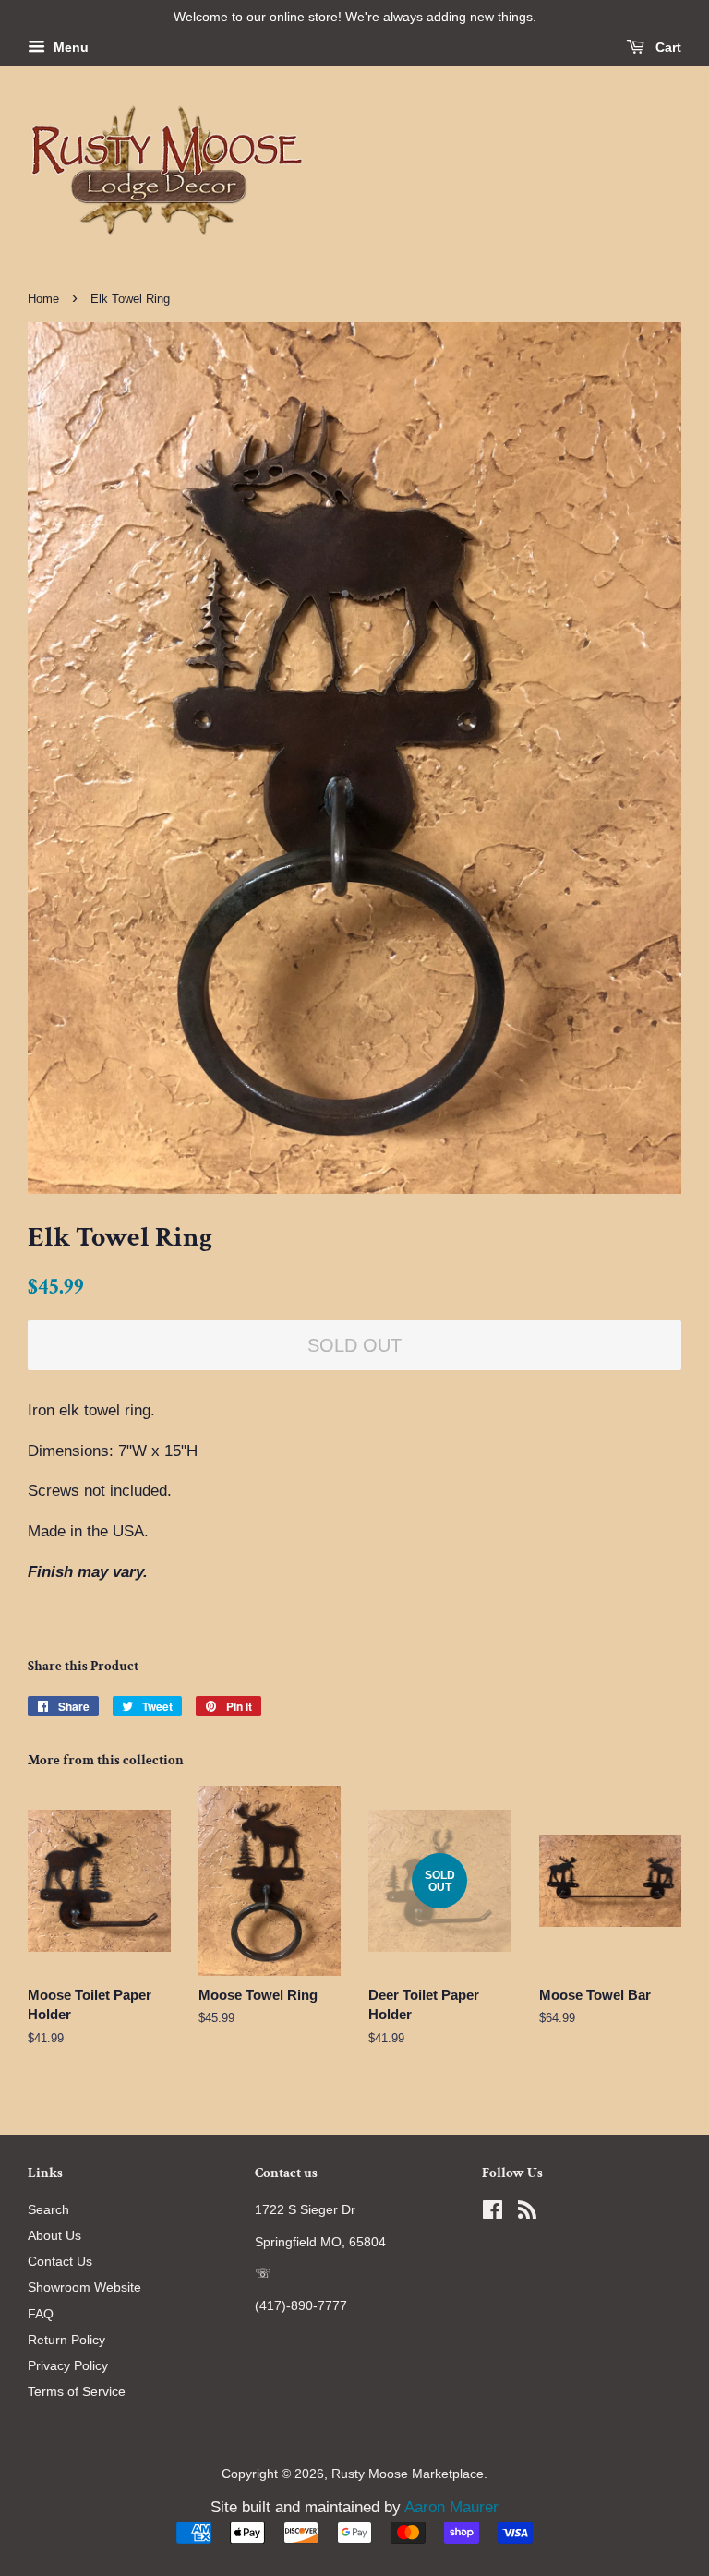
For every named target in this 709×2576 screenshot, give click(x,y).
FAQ (41, 2314)
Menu (69, 47)
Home (43, 299)
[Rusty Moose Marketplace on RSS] (527, 2213)
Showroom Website (84, 2287)
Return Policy (66, 2340)
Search (48, 2209)
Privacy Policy (68, 2365)
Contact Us (60, 2261)
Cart (667, 47)
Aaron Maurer (451, 2507)
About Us (54, 2235)
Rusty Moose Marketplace (408, 2474)
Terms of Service (77, 2391)
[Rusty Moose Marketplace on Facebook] (493, 2213)
